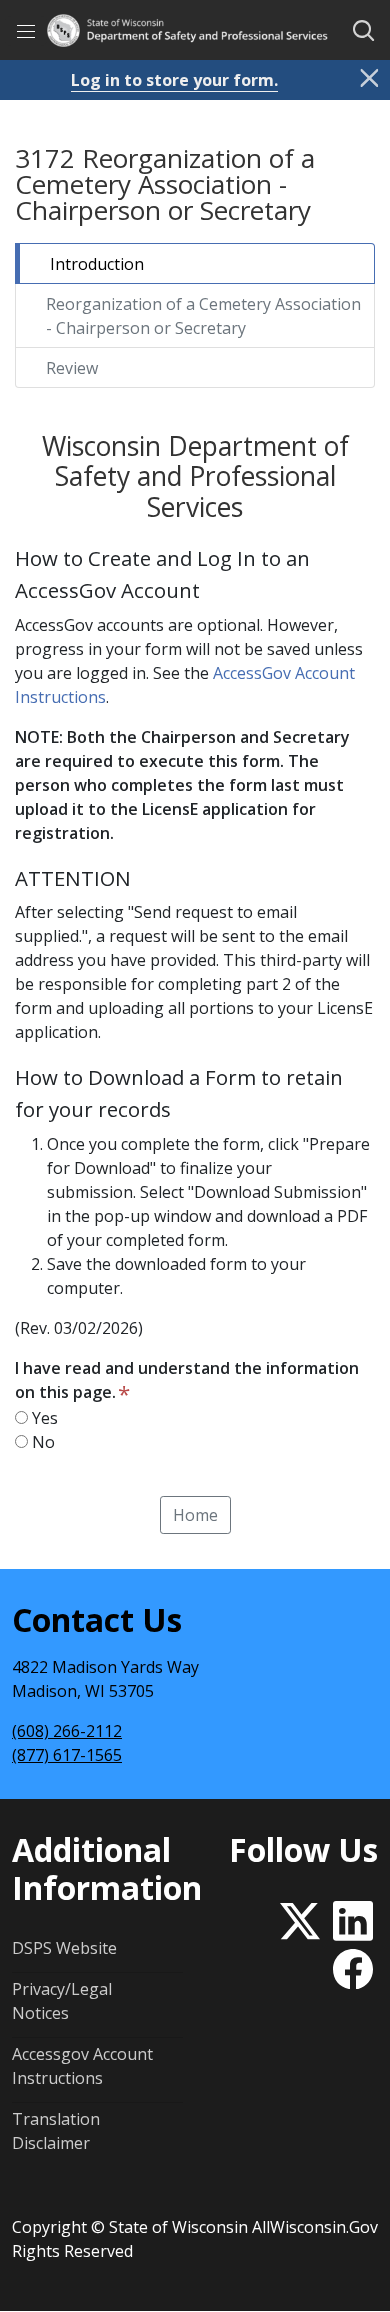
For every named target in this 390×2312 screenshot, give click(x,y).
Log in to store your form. (174, 80)
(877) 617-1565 (67, 1755)
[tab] (195, 263)
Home (195, 1515)
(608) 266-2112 (67, 1731)
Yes (43, 1418)
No (41, 1442)
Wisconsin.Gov (324, 2227)
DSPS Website (64, 1948)
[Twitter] (304, 1916)
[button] (363, 31)
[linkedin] (353, 1916)
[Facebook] (353, 1964)
